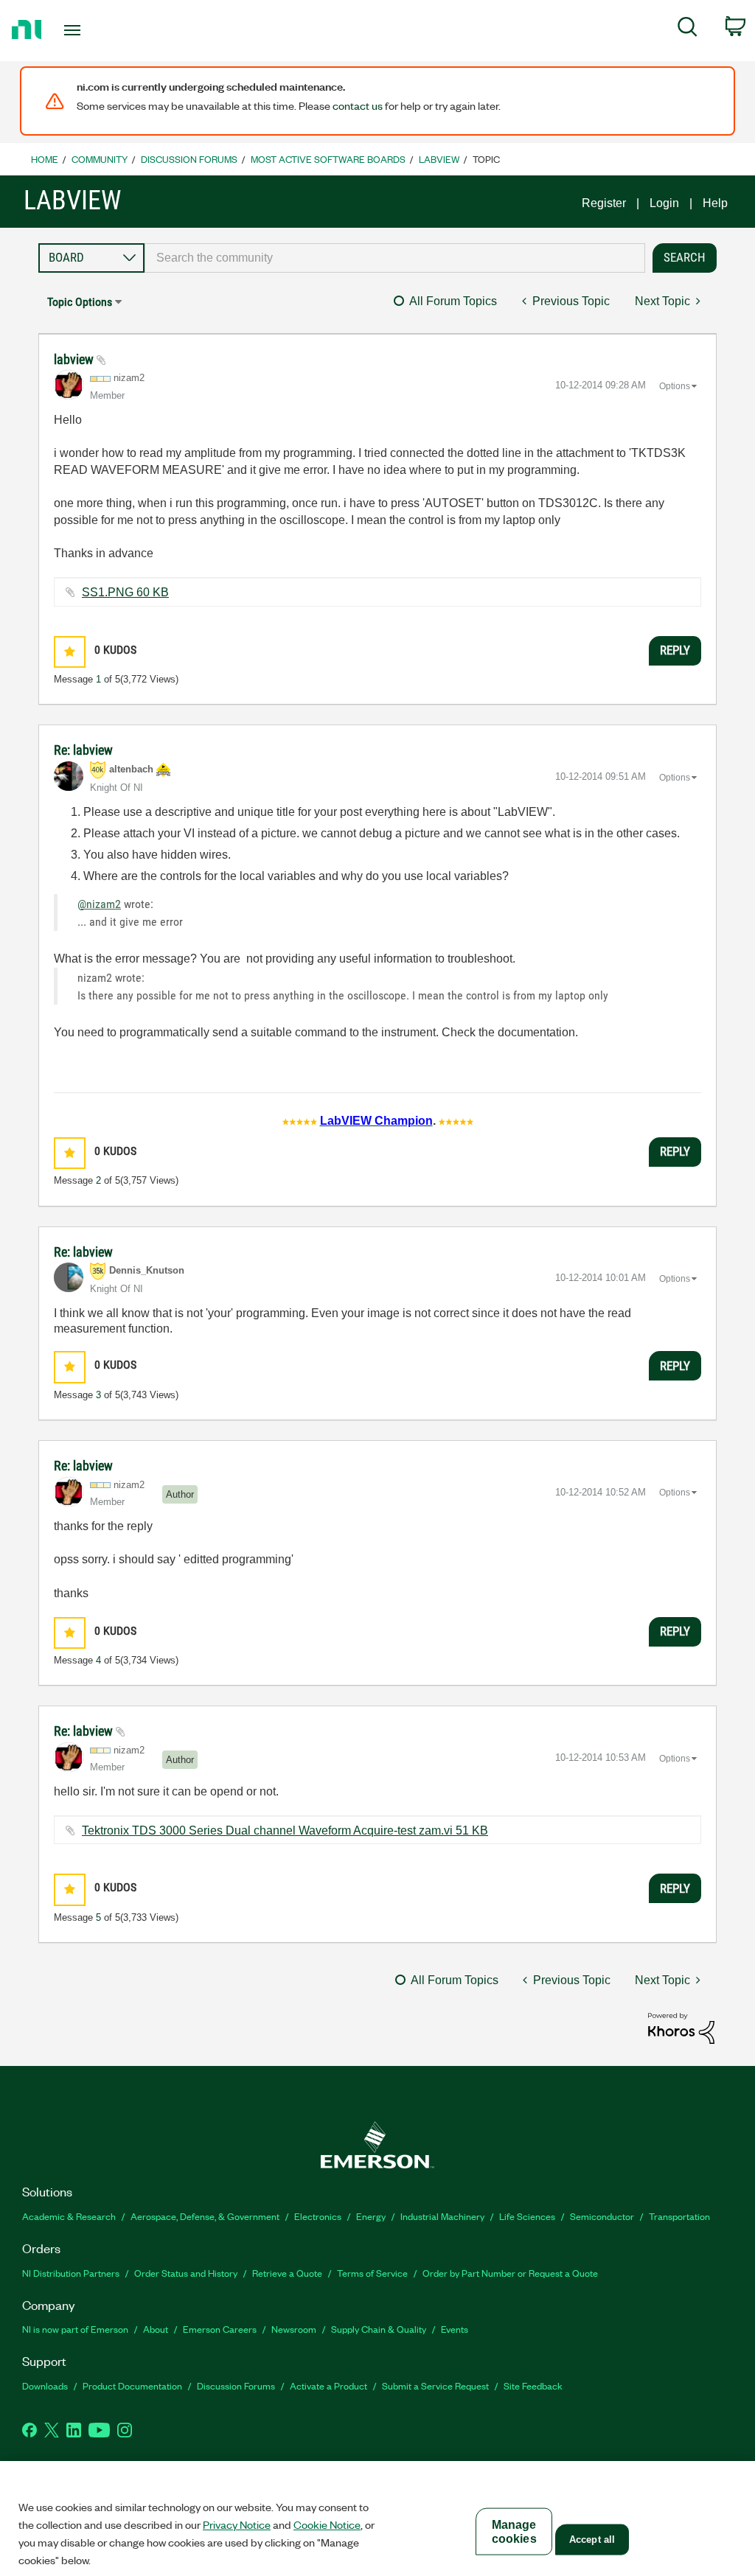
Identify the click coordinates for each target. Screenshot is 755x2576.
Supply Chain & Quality (379, 2329)
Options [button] (675, 386)
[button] (70, 652)
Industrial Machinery (442, 2216)
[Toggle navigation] (98, 30)
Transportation (679, 2216)
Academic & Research (69, 2216)
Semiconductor (602, 2216)
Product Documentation (132, 2385)
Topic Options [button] (80, 302)
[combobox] (395, 258)
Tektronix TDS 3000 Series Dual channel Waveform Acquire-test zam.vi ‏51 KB (285, 1830)
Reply (675, 650)
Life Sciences (527, 2216)
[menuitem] (688, 29)
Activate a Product (328, 2385)
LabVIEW (439, 159)
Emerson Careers (220, 2329)
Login (664, 203)
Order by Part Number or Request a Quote (510, 2273)
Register (604, 203)
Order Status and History (186, 2273)
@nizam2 (99, 904)
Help (715, 203)
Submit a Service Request (435, 2385)
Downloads (45, 2385)
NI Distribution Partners (71, 2273)
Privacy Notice (237, 2524)
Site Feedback (533, 2385)
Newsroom (294, 2329)
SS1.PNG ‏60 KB (125, 592)
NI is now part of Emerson (75, 2329)
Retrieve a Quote (287, 2273)
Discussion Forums (189, 159)
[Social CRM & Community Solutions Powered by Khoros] (681, 2027)
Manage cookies (514, 2532)
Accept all (592, 2540)
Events (455, 2329)
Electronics (318, 2216)
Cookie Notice (327, 2524)
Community (100, 159)
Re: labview (83, 750)
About (156, 2329)
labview (75, 359)
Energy (371, 2216)
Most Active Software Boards (328, 159)
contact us (358, 105)
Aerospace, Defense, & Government (205, 2216)
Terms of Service (372, 2273)
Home (45, 159)
